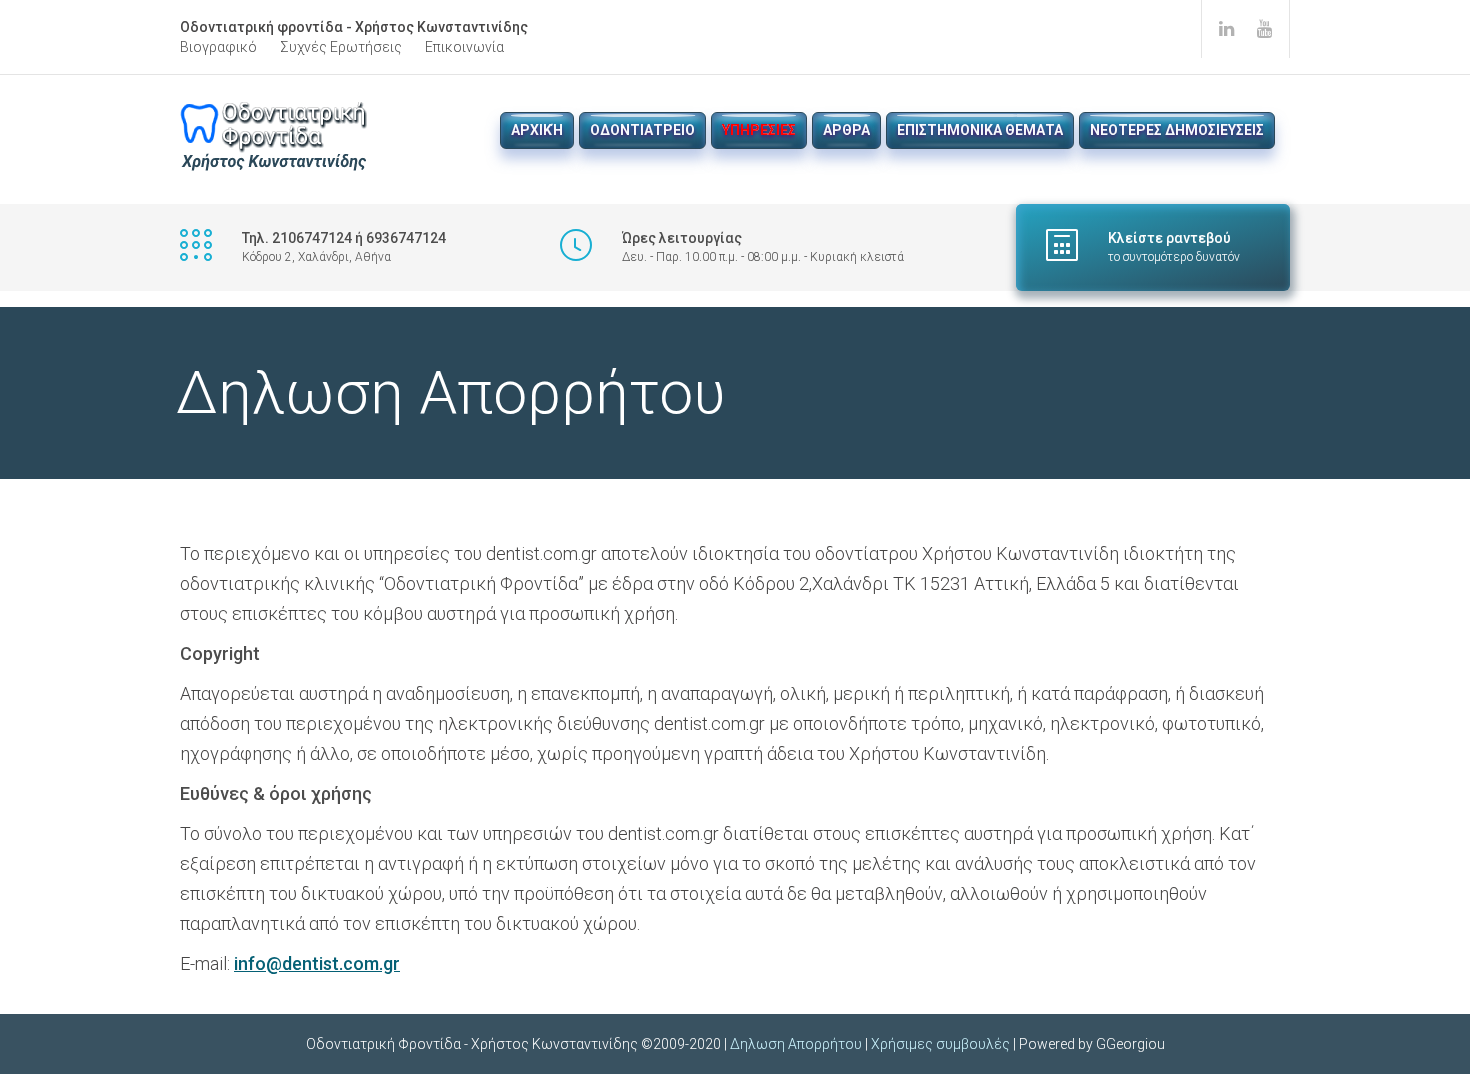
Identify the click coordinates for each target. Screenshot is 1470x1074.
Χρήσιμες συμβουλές (940, 1044)
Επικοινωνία (464, 47)
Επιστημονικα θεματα (980, 130)
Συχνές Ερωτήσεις (341, 47)
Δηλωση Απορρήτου (796, 1044)
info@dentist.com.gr (317, 963)
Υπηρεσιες (759, 130)
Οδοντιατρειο (642, 130)
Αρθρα (846, 130)
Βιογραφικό (218, 47)
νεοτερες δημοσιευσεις (1177, 130)
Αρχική (537, 130)
